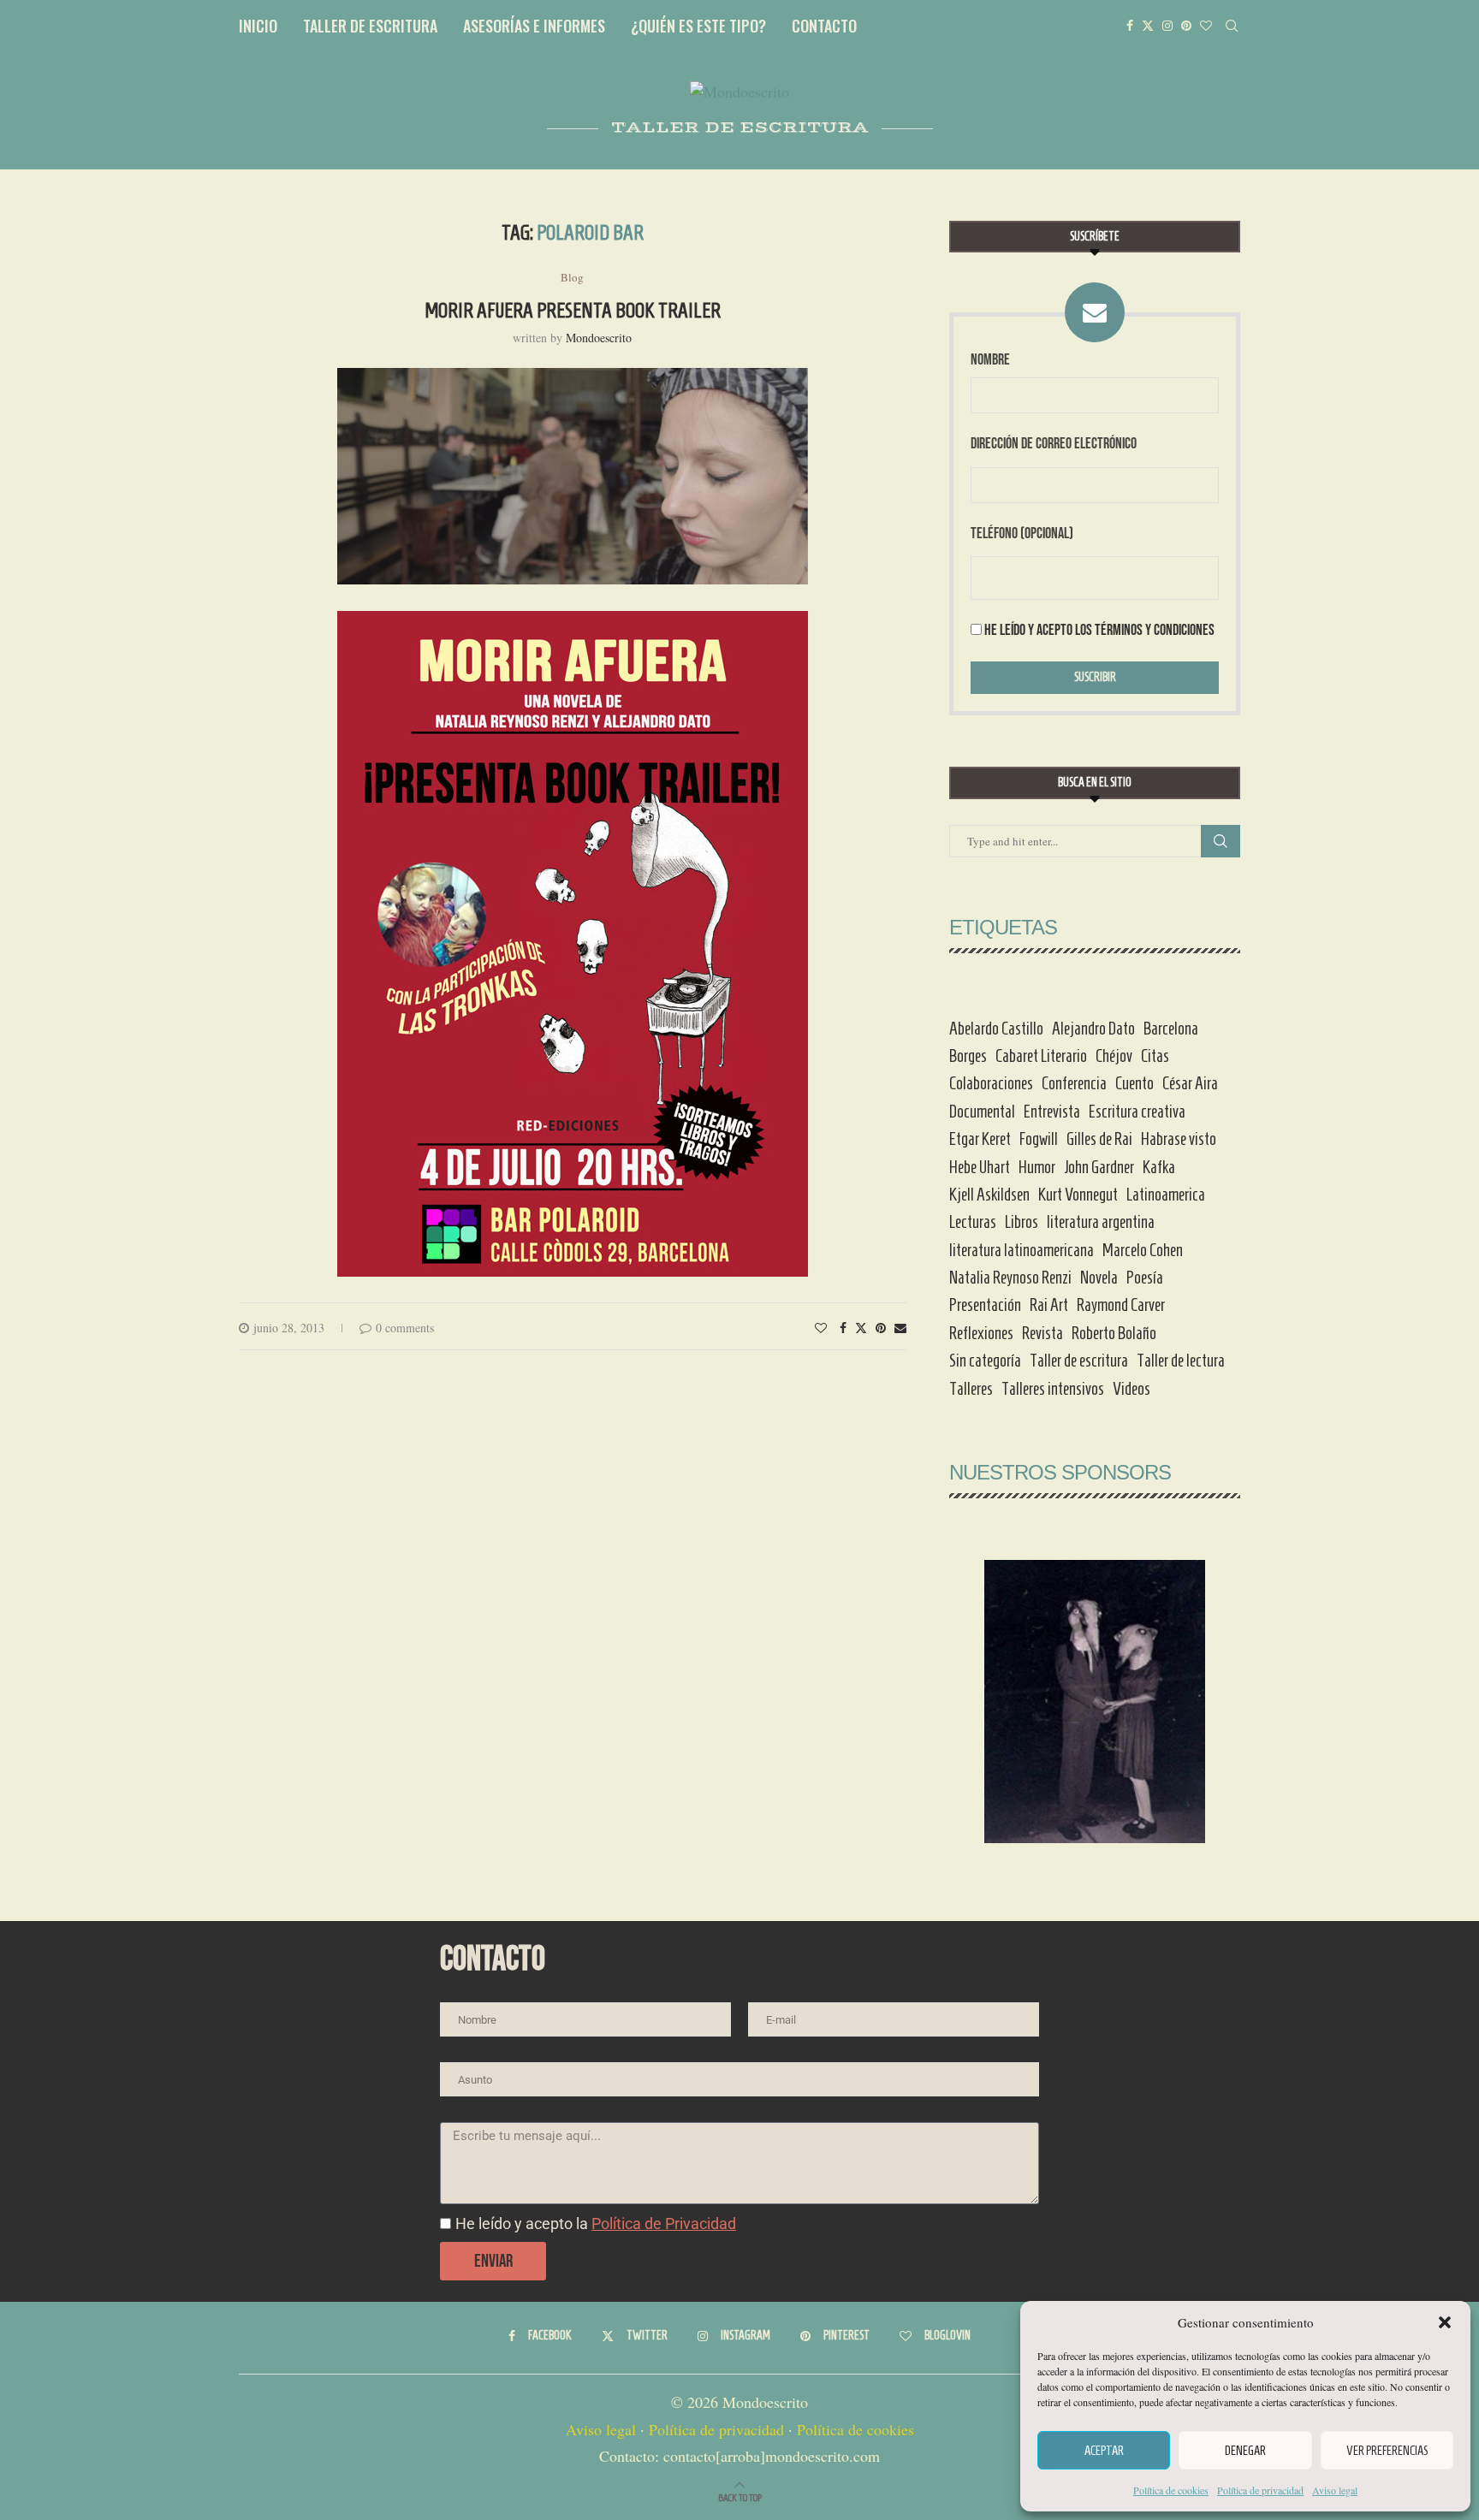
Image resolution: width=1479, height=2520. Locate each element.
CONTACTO (824, 26)
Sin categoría (985, 1361)
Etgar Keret (980, 1139)
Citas (1155, 1056)
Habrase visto (1179, 1139)
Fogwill (1039, 1139)
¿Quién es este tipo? (698, 26)
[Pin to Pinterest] (881, 1328)
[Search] (1232, 26)
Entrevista (1052, 1112)
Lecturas (973, 1222)
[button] (1445, 2322)
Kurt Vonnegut (1078, 1195)
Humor (1037, 1167)
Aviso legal (1335, 2490)
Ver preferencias (1387, 2451)
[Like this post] (821, 1328)
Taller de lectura (1181, 1361)
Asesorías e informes (534, 26)
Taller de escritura (1079, 1361)
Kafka (1159, 1167)
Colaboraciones (991, 1083)
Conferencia (1074, 1083)
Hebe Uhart (980, 1167)
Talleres (971, 1389)
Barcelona (1171, 1029)
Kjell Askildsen (989, 1195)
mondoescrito (599, 338)
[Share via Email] (900, 1328)
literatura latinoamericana (1022, 1250)
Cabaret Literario (1041, 1056)
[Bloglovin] (1206, 26)
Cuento (1134, 1083)
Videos (1132, 1389)
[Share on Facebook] (843, 1328)
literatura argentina (1101, 1222)
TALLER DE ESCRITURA (370, 26)
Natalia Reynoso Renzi (1010, 1278)
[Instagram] (1167, 26)
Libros (1022, 1222)
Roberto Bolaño (1114, 1333)
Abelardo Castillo (996, 1029)
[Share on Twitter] (861, 1328)
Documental (982, 1112)
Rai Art (1049, 1305)
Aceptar (1104, 2451)
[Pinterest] (1186, 26)
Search (1221, 841)
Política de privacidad (1260, 2490)
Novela (1099, 1278)
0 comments (405, 1328)
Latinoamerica (1166, 1195)
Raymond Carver (1121, 1305)
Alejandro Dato (1093, 1029)
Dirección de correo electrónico (1054, 444)
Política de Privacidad (664, 2224)
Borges (968, 1056)
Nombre (990, 360)
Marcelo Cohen (1143, 1250)
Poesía (1145, 1278)
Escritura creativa (1137, 1112)
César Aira (1190, 1083)
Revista (1042, 1333)
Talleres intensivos (1053, 1389)
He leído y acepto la (596, 2224)
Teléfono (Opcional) (1022, 534)
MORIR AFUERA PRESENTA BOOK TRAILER (573, 311)
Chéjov (1114, 1056)
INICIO (258, 26)
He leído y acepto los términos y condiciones (1099, 630)
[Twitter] (1148, 26)
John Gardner (1099, 1167)
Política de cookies (1171, 2490)
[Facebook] (1130, 26)
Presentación (985, 1305)
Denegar (1245, 2451)
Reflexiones (981, 1333)
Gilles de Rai (1099, 1139)
